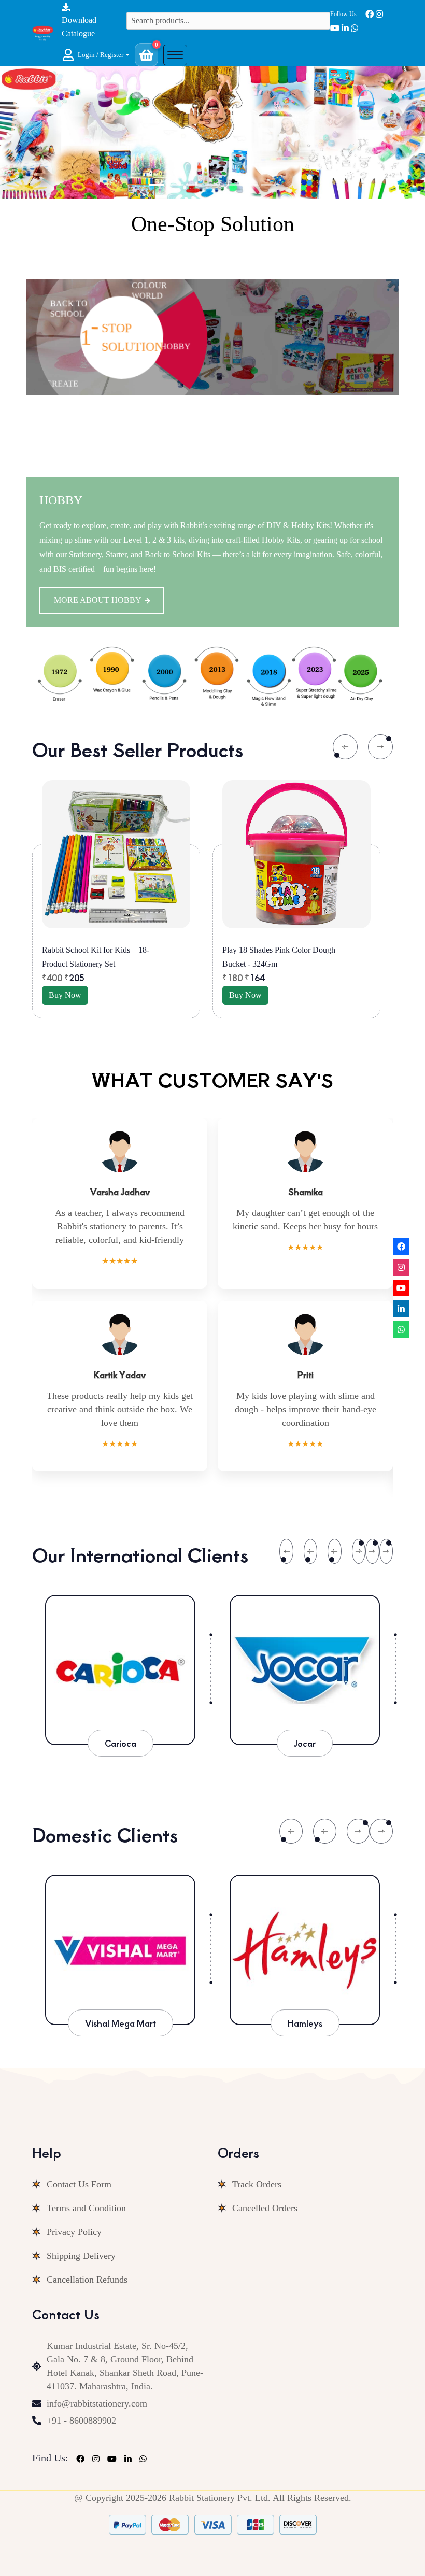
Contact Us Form (79, 2184)
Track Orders (257, 2184)
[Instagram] (401, 1267)
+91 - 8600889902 (81, 2421)
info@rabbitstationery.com (97, 2403)
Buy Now (109, 995)
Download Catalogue (79, 27)
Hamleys (165, 2023)
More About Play (94, 585)
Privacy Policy (74, 2232)
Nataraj (349, 2023)
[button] (96, 55)
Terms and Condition (86, 2208)
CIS (306, 1743)
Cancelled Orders (265, 2208)
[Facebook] (401, 1247)
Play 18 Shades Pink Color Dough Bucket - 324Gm (142, 957)
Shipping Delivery (81, 2256)
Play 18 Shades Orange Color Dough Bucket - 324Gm (315, 957)
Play (55, 500)
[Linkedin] (401, 1309)
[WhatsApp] (401, 1329)
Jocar (121, 1743)
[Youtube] (401, 1288)
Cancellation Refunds (87, 2280)
